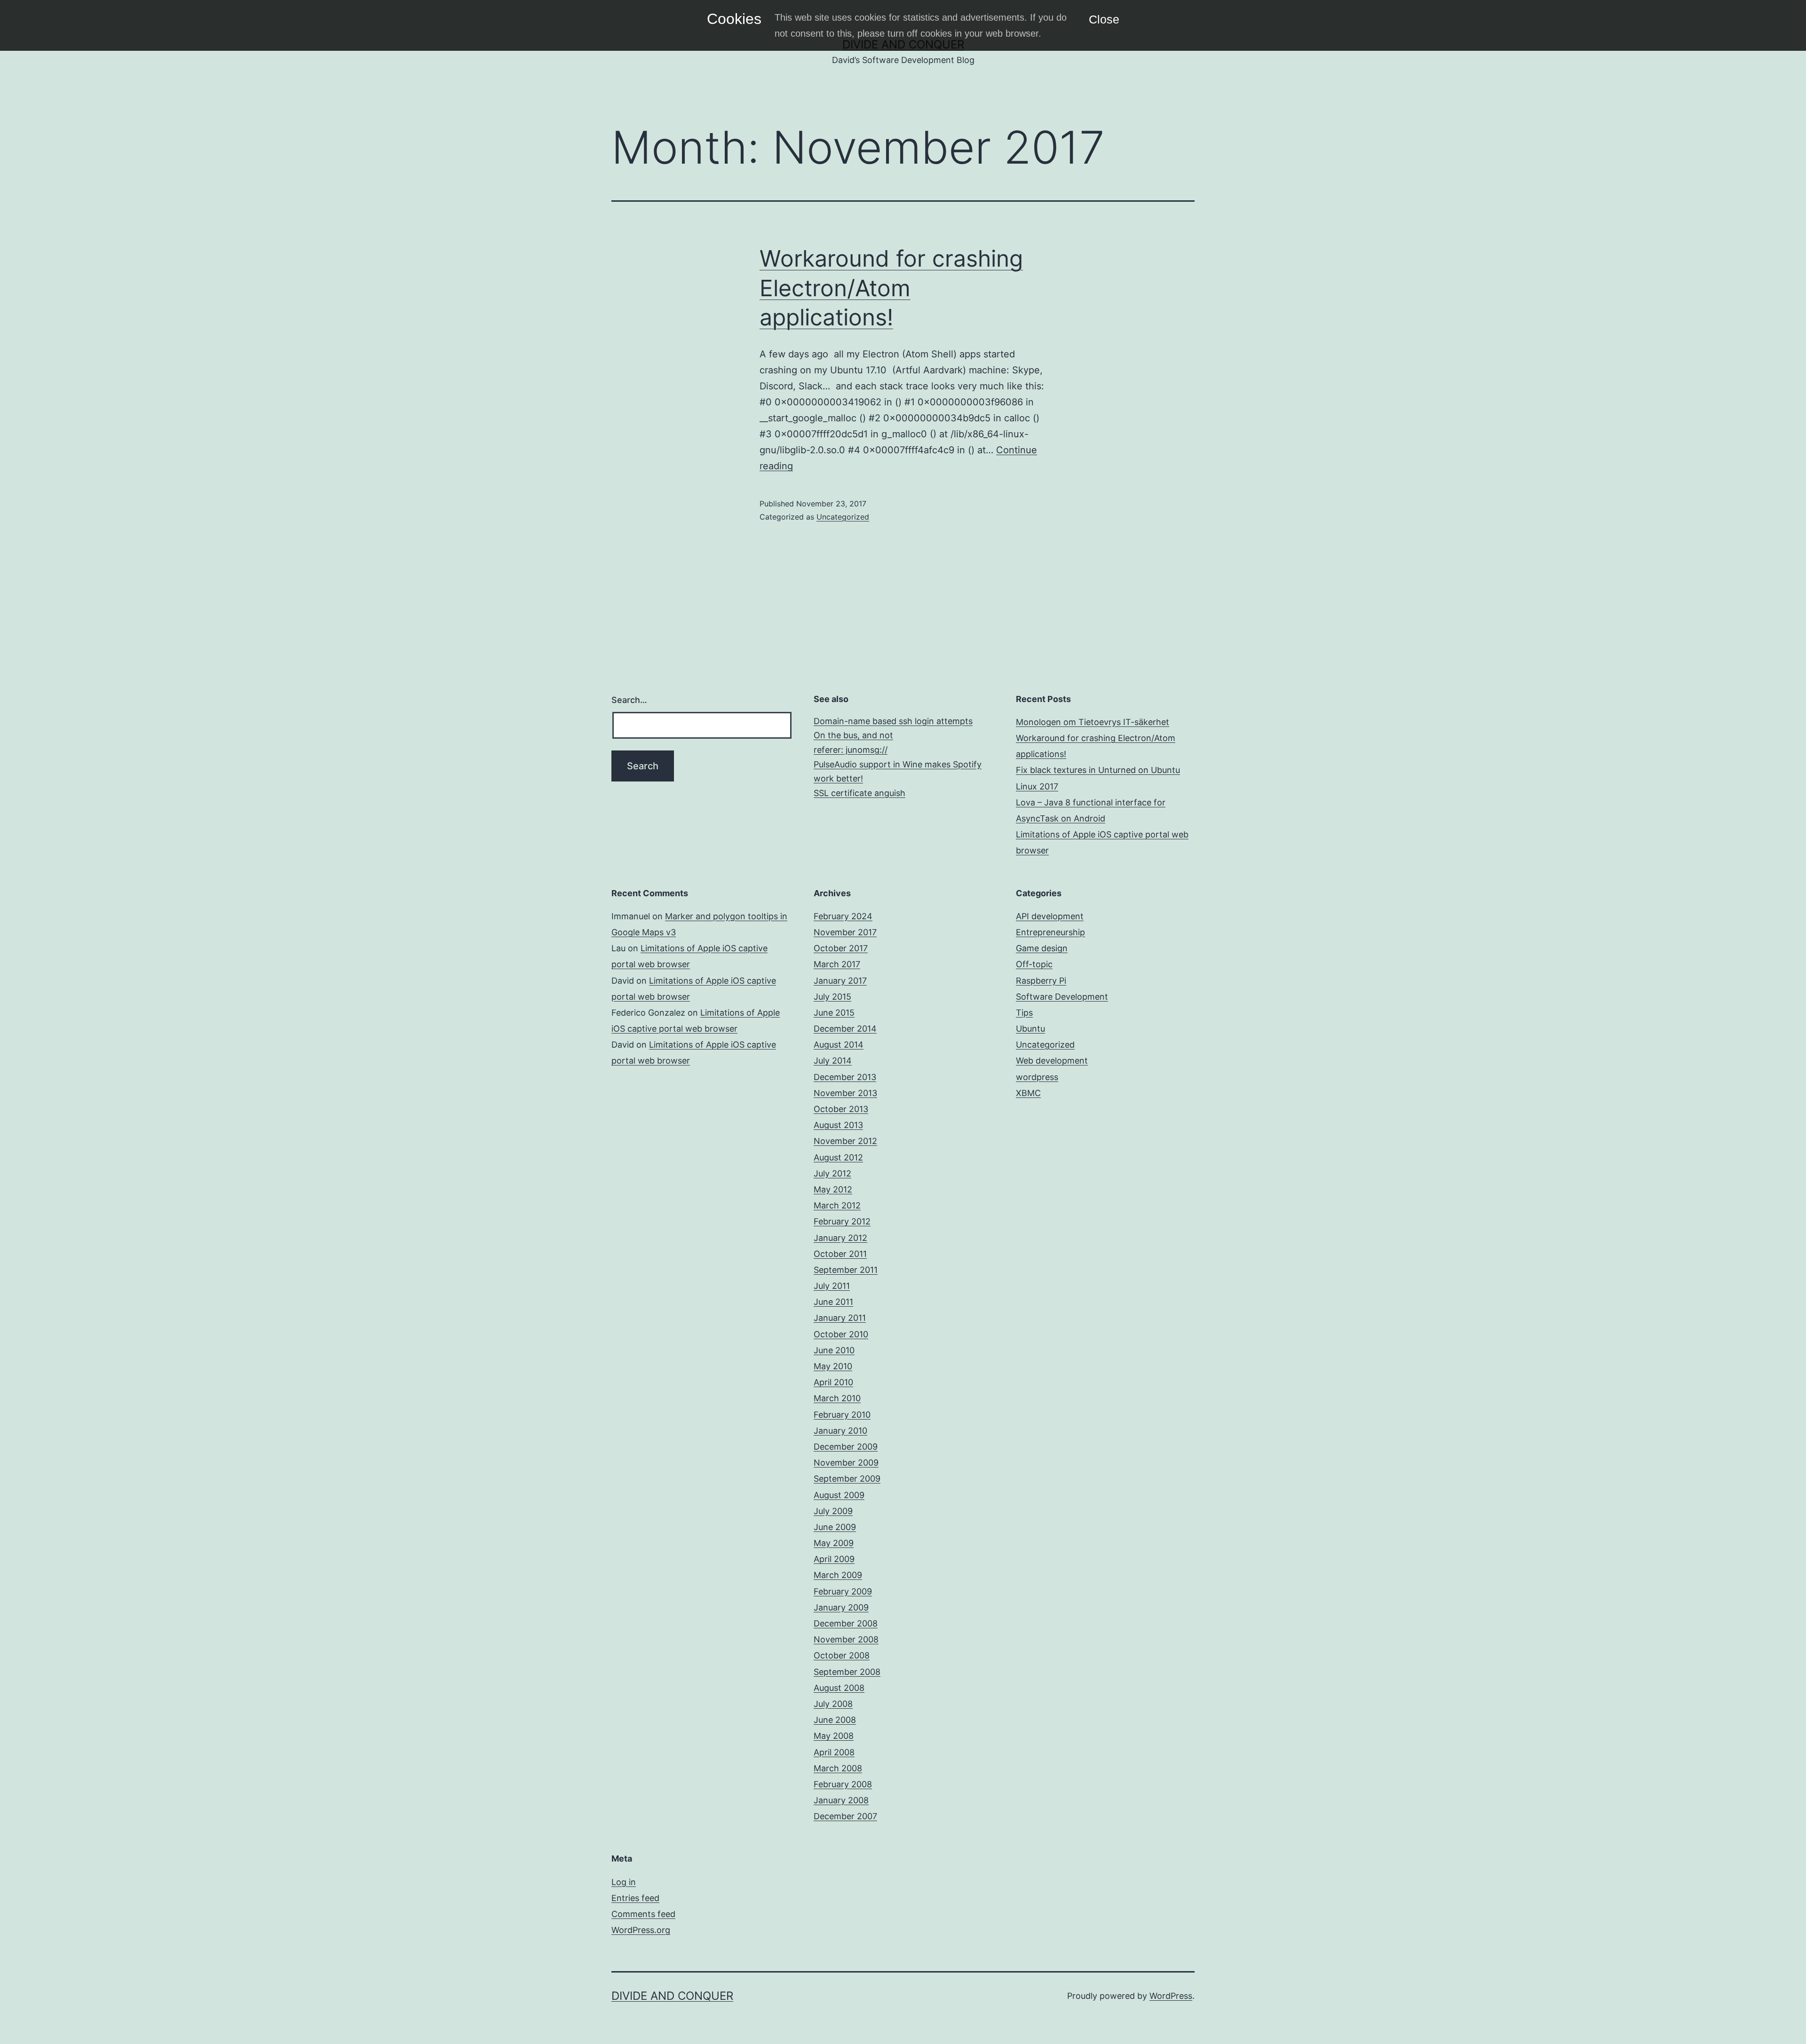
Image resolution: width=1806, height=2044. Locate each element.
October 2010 (841, 1334)
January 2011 (840, 1318)
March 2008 (838, 1768)
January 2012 (840, 1238)
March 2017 (837, 964)
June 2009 (835, 1527)
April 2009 (834, 1559)
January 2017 (840, 981)
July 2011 (832, 1286)
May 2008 (834, 1736)
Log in (624, 1882)
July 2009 (833, 1511)
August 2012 (838, 1157)
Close (1104, 19)
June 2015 (834, 1013)
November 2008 (846, 1639)
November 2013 (845, 1093)
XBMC (1028, 1093)
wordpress (1037, 1077)
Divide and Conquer (672, 1996)
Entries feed (635, 1898)
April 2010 (833, 1382)
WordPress (1171, 1996)
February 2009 (843, 1591)
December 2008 (846, 1623)
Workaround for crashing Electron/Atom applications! (891, 288)
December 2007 (845, 1816)
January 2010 (840, 1431)
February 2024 (843, 916)
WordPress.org (641, 1930)
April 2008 (834, 1752)
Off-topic (1034, 964)
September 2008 (847, 1672)
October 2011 (840, 1254)
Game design (1042, 948)
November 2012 (845, 1141)
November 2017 (845, 932)
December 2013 (845, 1077)
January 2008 (841, 1800)
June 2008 (835, 1720)
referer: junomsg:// (851, 750)
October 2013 (841, 1109)
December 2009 (846, 1447)
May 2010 (833, 1366)
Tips (1024, 1013)
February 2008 (843, 1784)
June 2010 (834, 1350)
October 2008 (842, 1655)
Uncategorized (843, 517)
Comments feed (643, 1914)
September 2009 (847, 1479)
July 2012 (832, 1173)
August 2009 (839, 1495)
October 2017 (841, 948)
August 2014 (839, 1045)
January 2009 (841, 1607)
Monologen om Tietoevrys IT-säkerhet (1093, 722)
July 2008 (833, 1704)
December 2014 (845, 1029)
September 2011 (846, 1270)
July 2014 (833, 1061)
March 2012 (837, 1205)
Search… (629, 700)
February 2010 (842, 1415)
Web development (1052, 1061)
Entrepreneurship (1050, 932)
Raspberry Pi (1041, 981)
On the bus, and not (853, 735)
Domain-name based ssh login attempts (893, 721)
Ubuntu (1030, 1029)
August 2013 (838, 1125)
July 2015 (832, 997)
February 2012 (842, 1221)
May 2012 (833, 1189)
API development (1050, 916)
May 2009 (834, 1543)
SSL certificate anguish (859, 793)
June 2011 (833, 1302)
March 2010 (837, 1398)
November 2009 (846, 1463)
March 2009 (838, 1575)
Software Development (1062, 997)
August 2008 (839, 1688)
